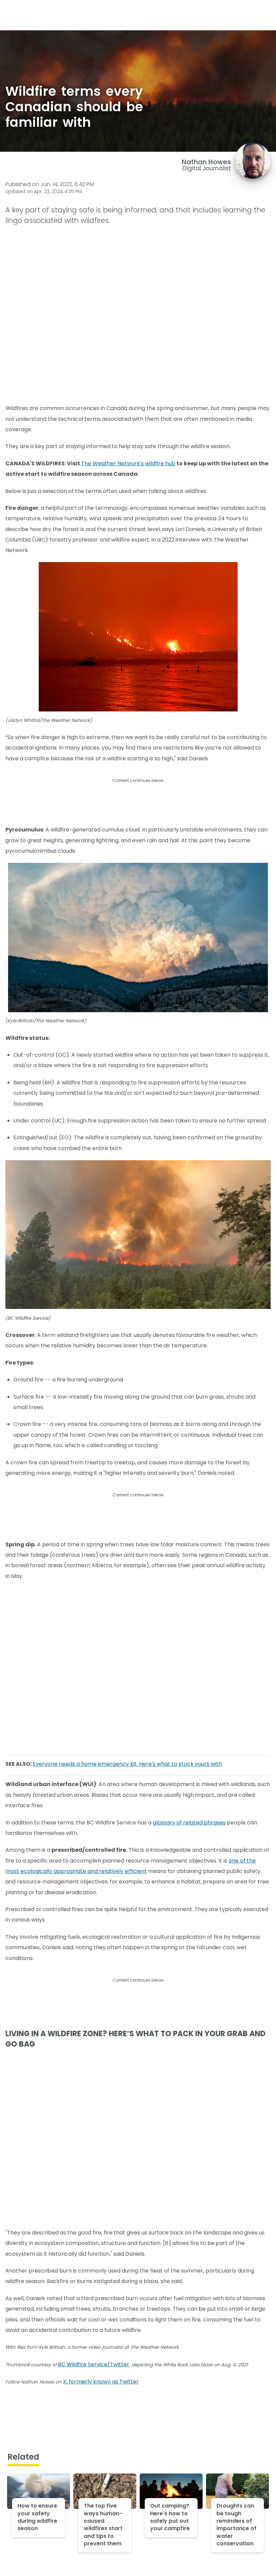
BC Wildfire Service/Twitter (94, 2364)
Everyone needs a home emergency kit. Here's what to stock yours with (127, 1764)
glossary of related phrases (189, 1823)
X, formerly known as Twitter (101, 2382)
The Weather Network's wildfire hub (128, 463)
